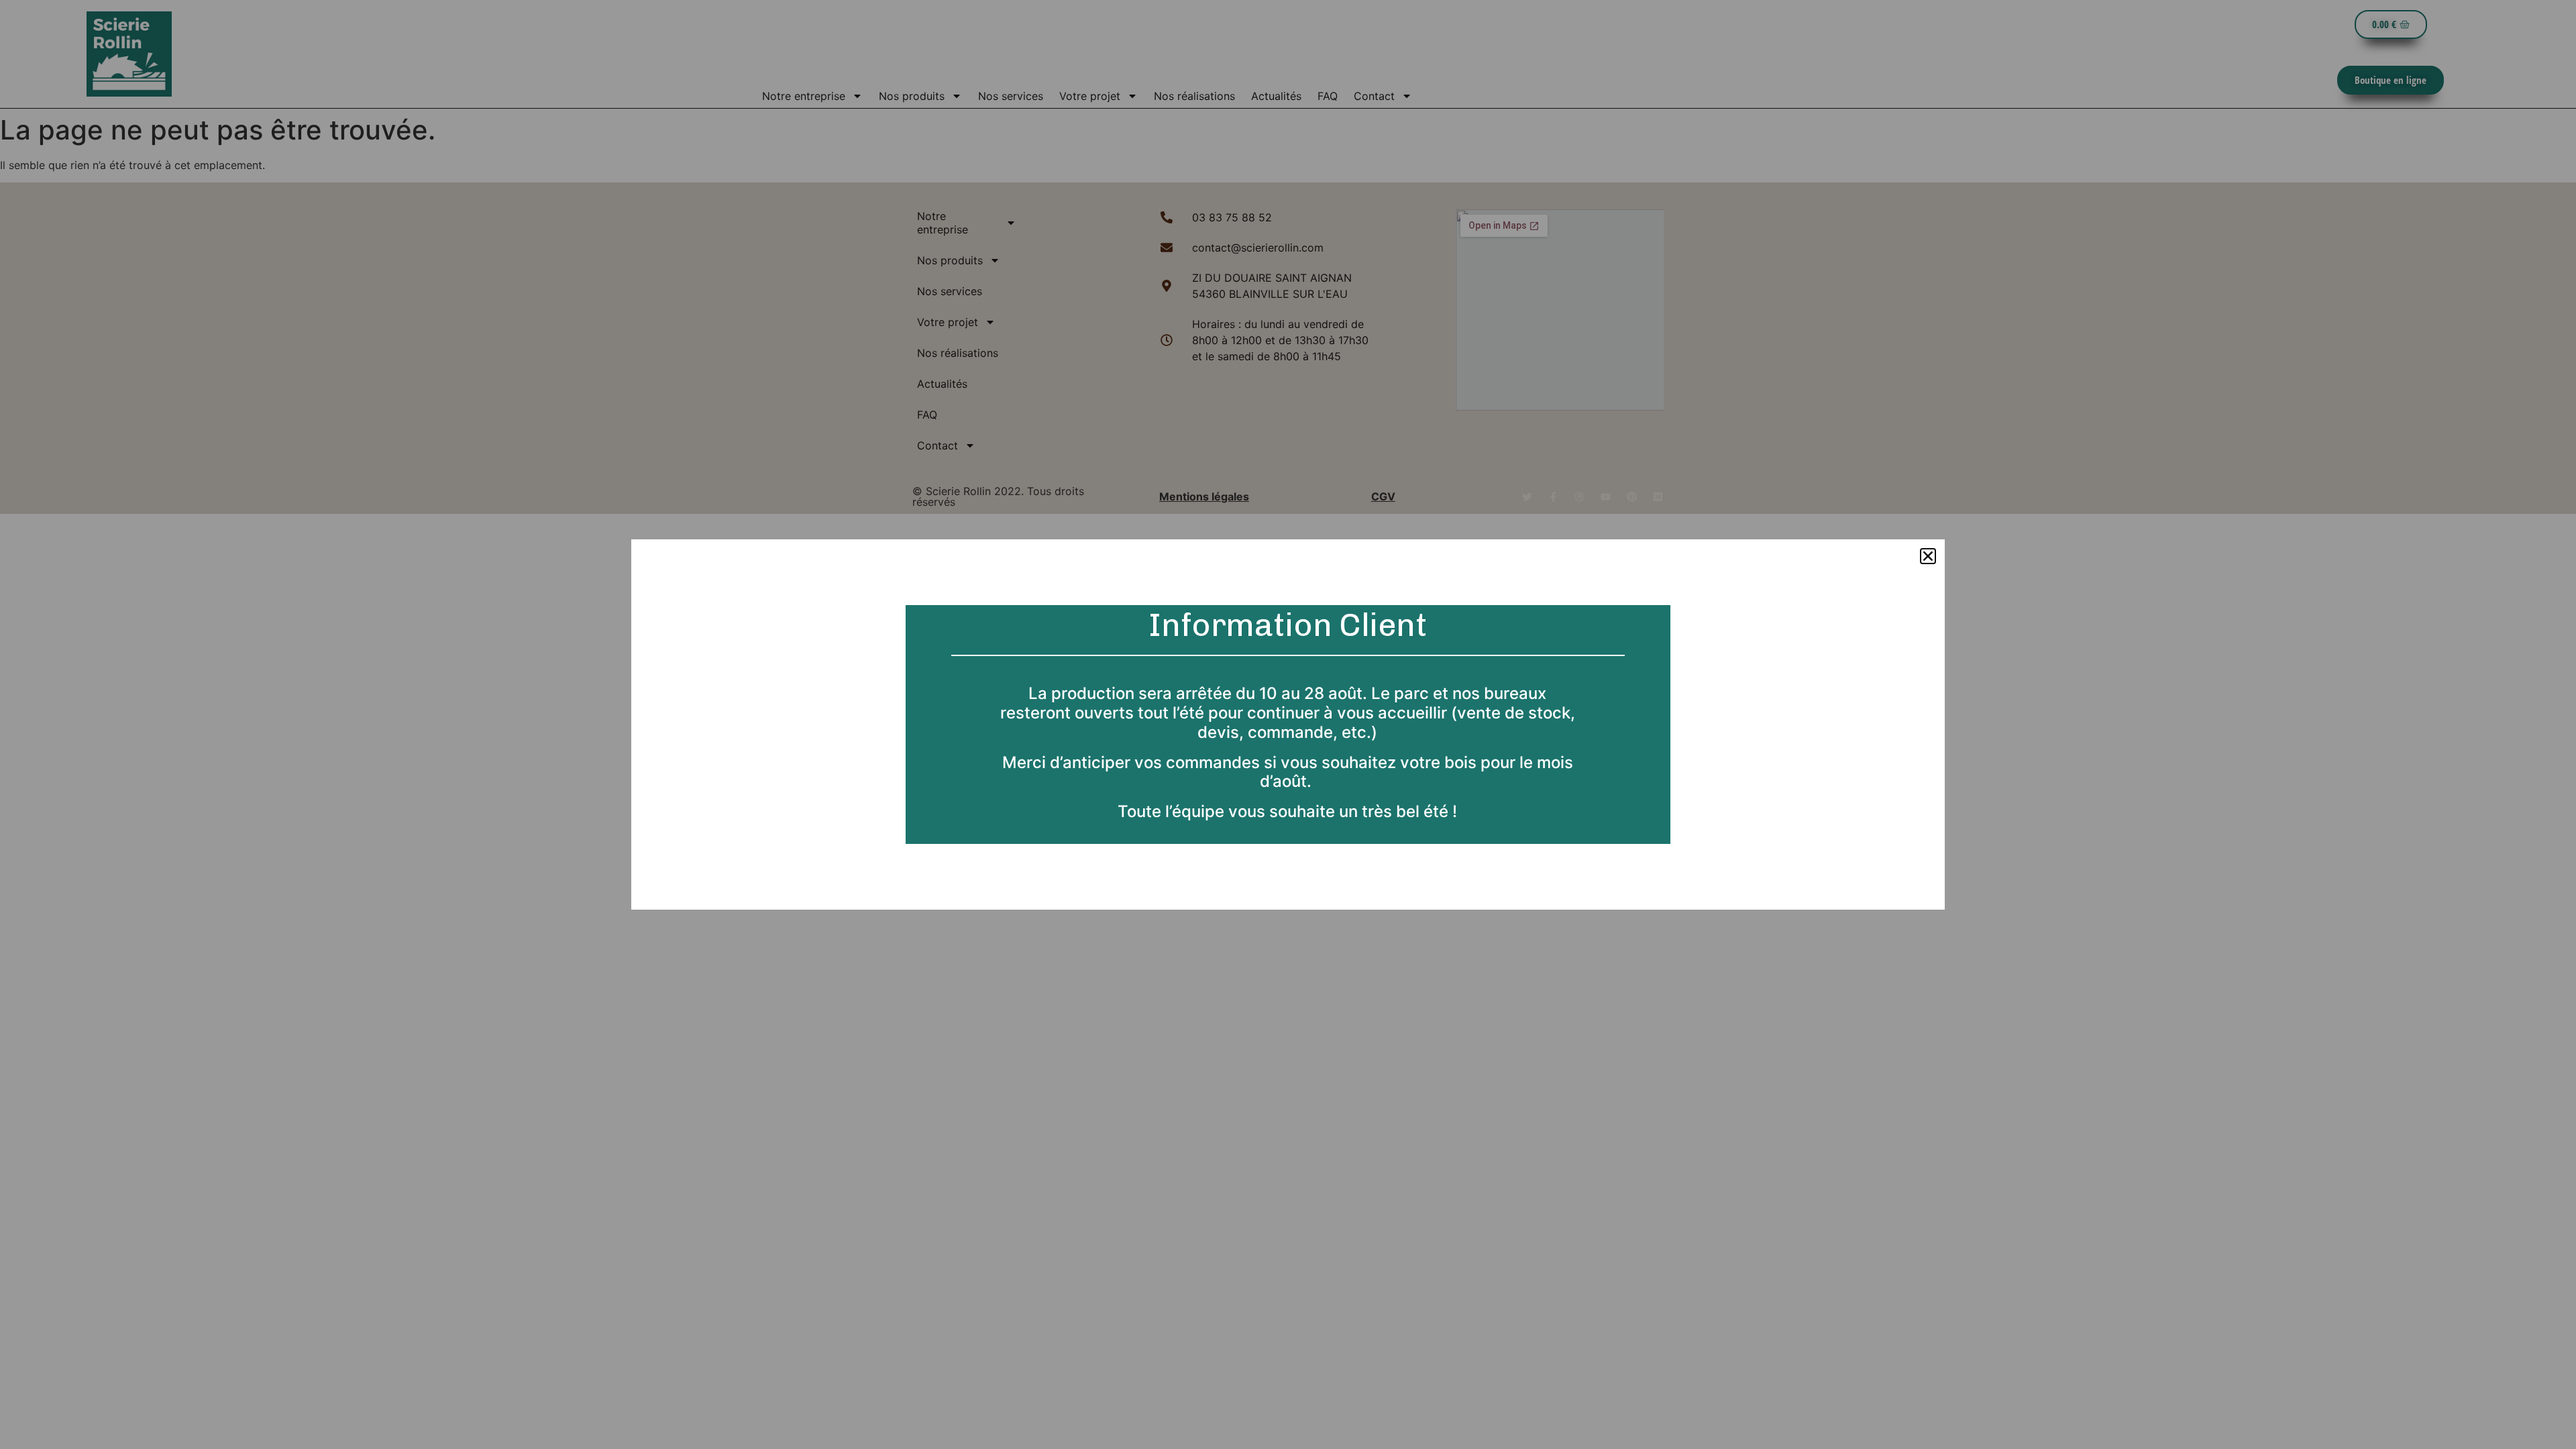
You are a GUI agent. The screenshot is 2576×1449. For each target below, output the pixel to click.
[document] (1288, 724)
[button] (1928, 556)
